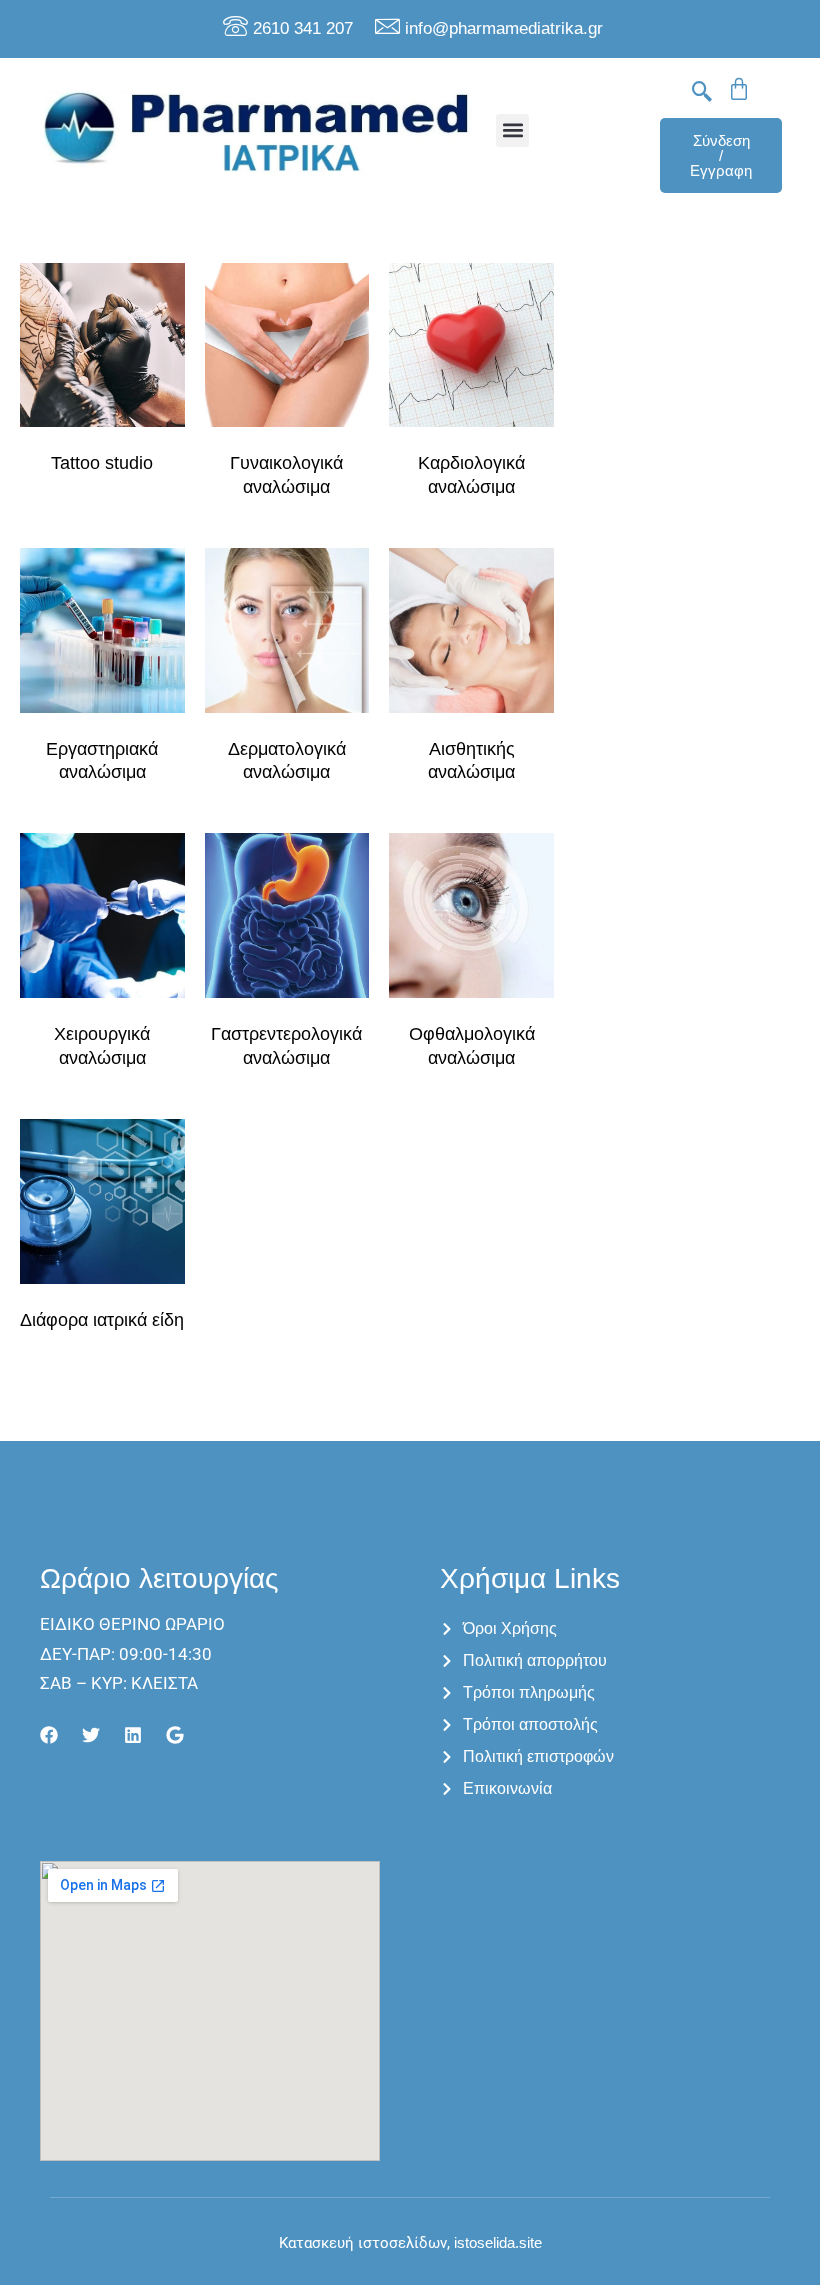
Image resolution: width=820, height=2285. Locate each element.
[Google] (175, 1735)
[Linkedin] (133, 1735)
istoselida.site (496, 2242)
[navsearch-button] (702, 93)
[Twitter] (91, 1735)
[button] (512, 130)
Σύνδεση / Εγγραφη (721, 155)
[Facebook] (49, 1735)
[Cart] (739, 89)
